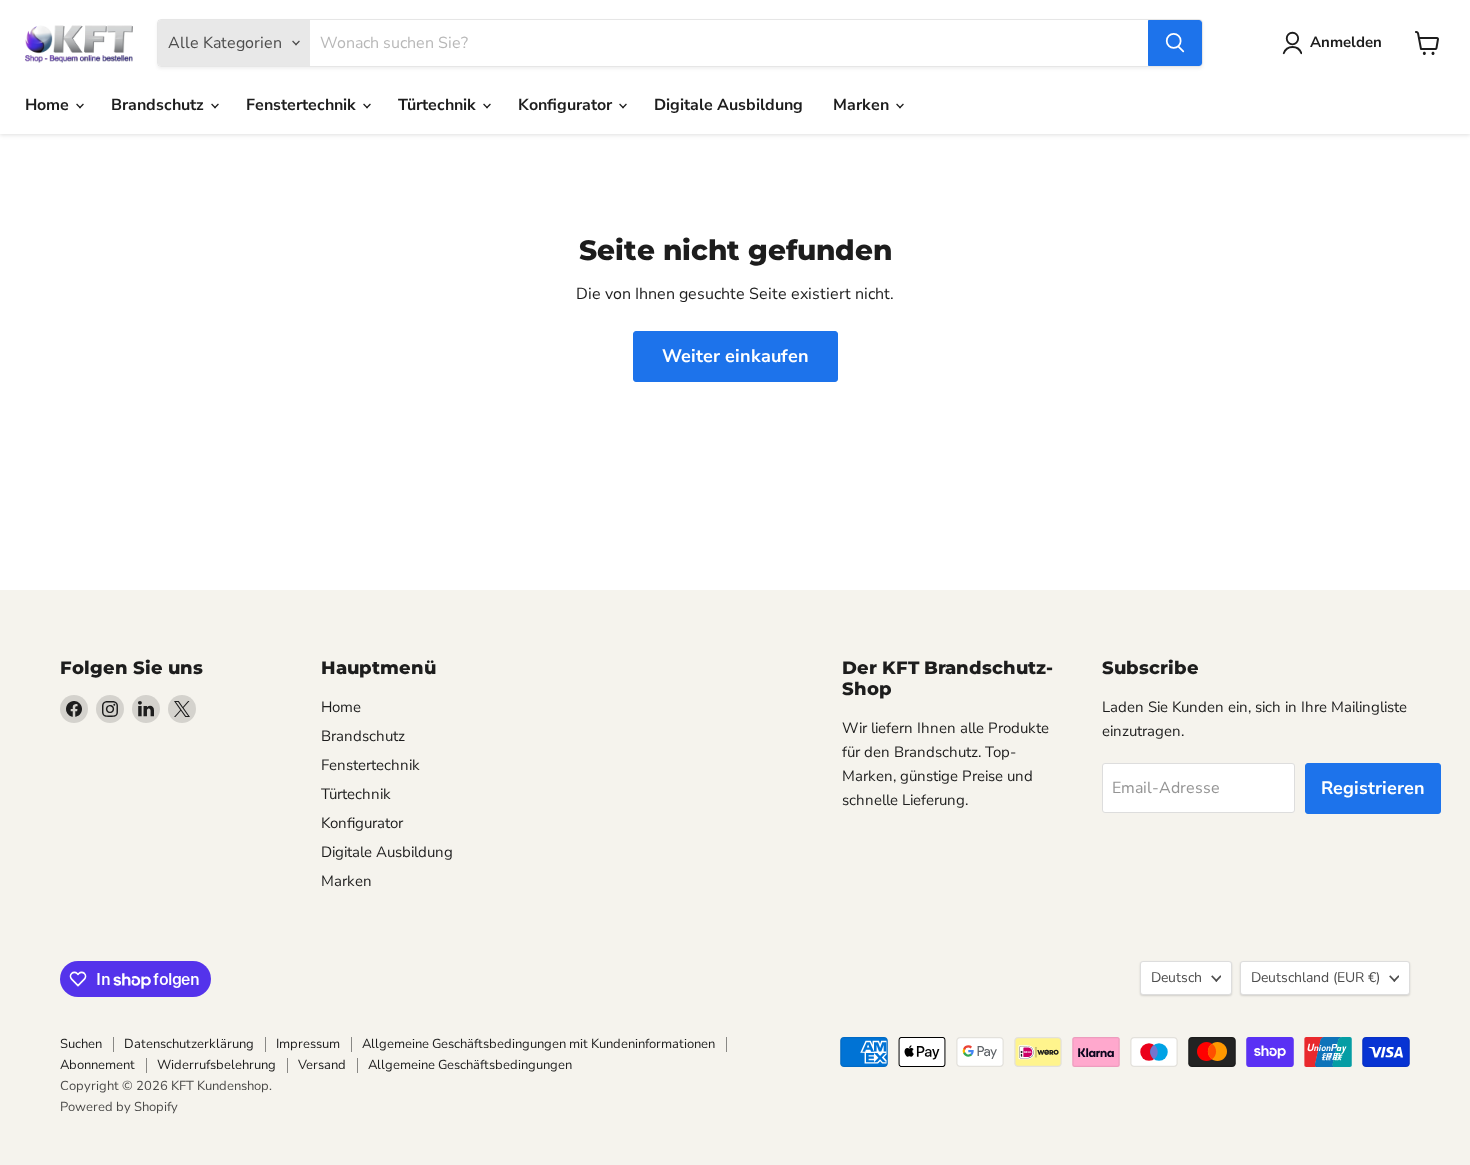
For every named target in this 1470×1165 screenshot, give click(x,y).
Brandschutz (159, 105)
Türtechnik (439, 105)
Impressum (308, 1044)
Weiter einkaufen (735, 356)
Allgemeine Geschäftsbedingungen (470, 1065)
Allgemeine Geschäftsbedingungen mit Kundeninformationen (538, 1044)
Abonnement (97, 1065)
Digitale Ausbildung (728, 105)
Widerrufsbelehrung (216, 1065)
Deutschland (1315, 977)
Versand (322, 1065)
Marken (863, 105)
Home (49, 105)
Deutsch (1176, 977)
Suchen (81, 1044)
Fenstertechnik (303, 105)
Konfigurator (567, 105)
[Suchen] (1175, 43)
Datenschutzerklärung (189, 1044)
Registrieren (1373, 788)
